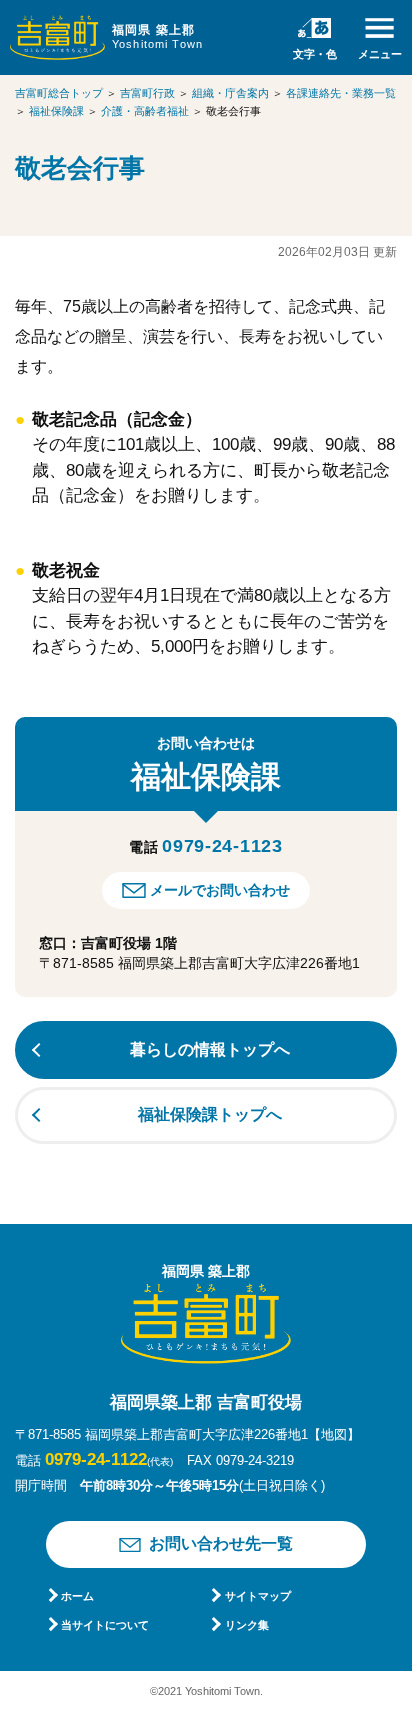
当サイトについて (105, 1625)
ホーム (77, 1596)
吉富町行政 (147, 93)
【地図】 (334, 1434)
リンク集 (246, 1625)
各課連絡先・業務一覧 (341, 93)
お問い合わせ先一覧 (221, 1543)
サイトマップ (257, 1596)
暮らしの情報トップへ (210, 1049)
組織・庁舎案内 (230, 93)
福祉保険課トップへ (210, 1114)
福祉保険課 (56, 111)
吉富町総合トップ (59, 93)
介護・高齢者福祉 (145, 111)
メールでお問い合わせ (220, 890)
